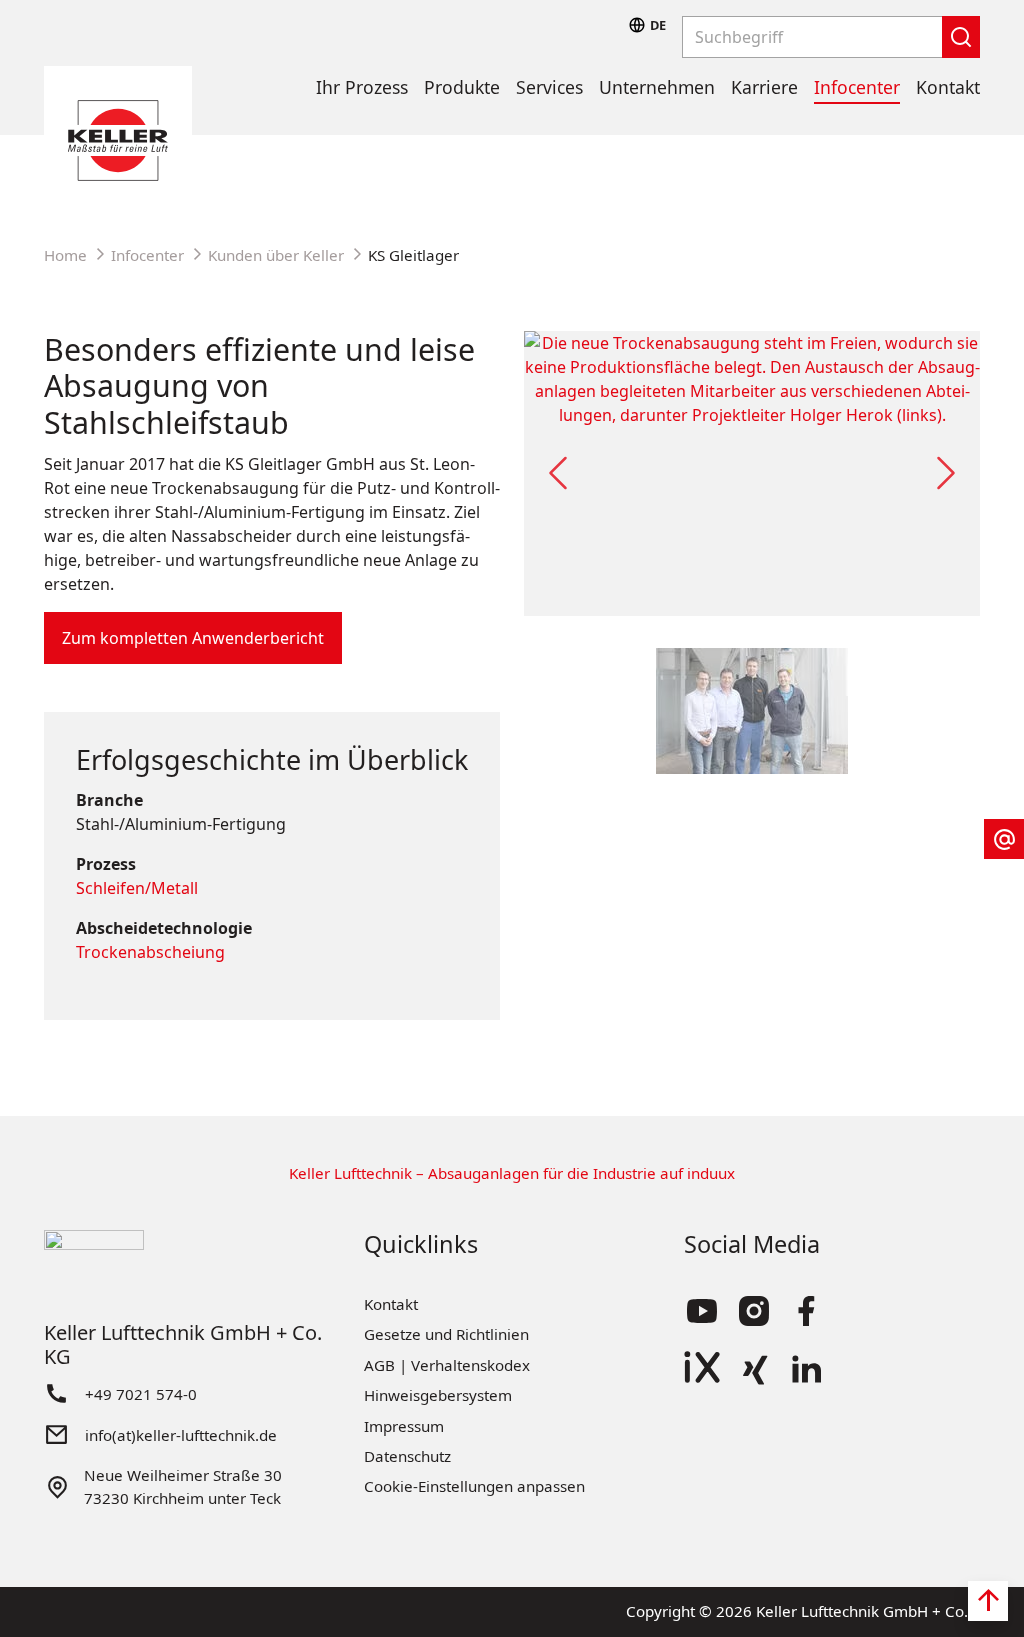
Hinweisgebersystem (438, 1395)
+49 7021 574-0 (141, 1394)
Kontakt (948, 87)
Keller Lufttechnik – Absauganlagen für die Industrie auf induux (512, 1173)
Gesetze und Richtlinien (446, 1334)
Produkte (462, 87)
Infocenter (857, 87)
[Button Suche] (961, 37)
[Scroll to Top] (988, 1601)
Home (65, 255)
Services (549, 87)
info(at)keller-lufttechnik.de (181, 1435)
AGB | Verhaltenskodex (447, 1365)
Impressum (404, 1426)
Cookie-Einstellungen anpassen (474, 1486)
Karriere (764, 87)
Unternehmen (657, 87)
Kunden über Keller (276, 255)
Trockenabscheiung (150, 952)
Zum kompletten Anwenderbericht (193, 638)
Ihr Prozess (362, 87)
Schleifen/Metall (137, 888)
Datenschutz (407, 1456)
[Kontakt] (1004, 839)
